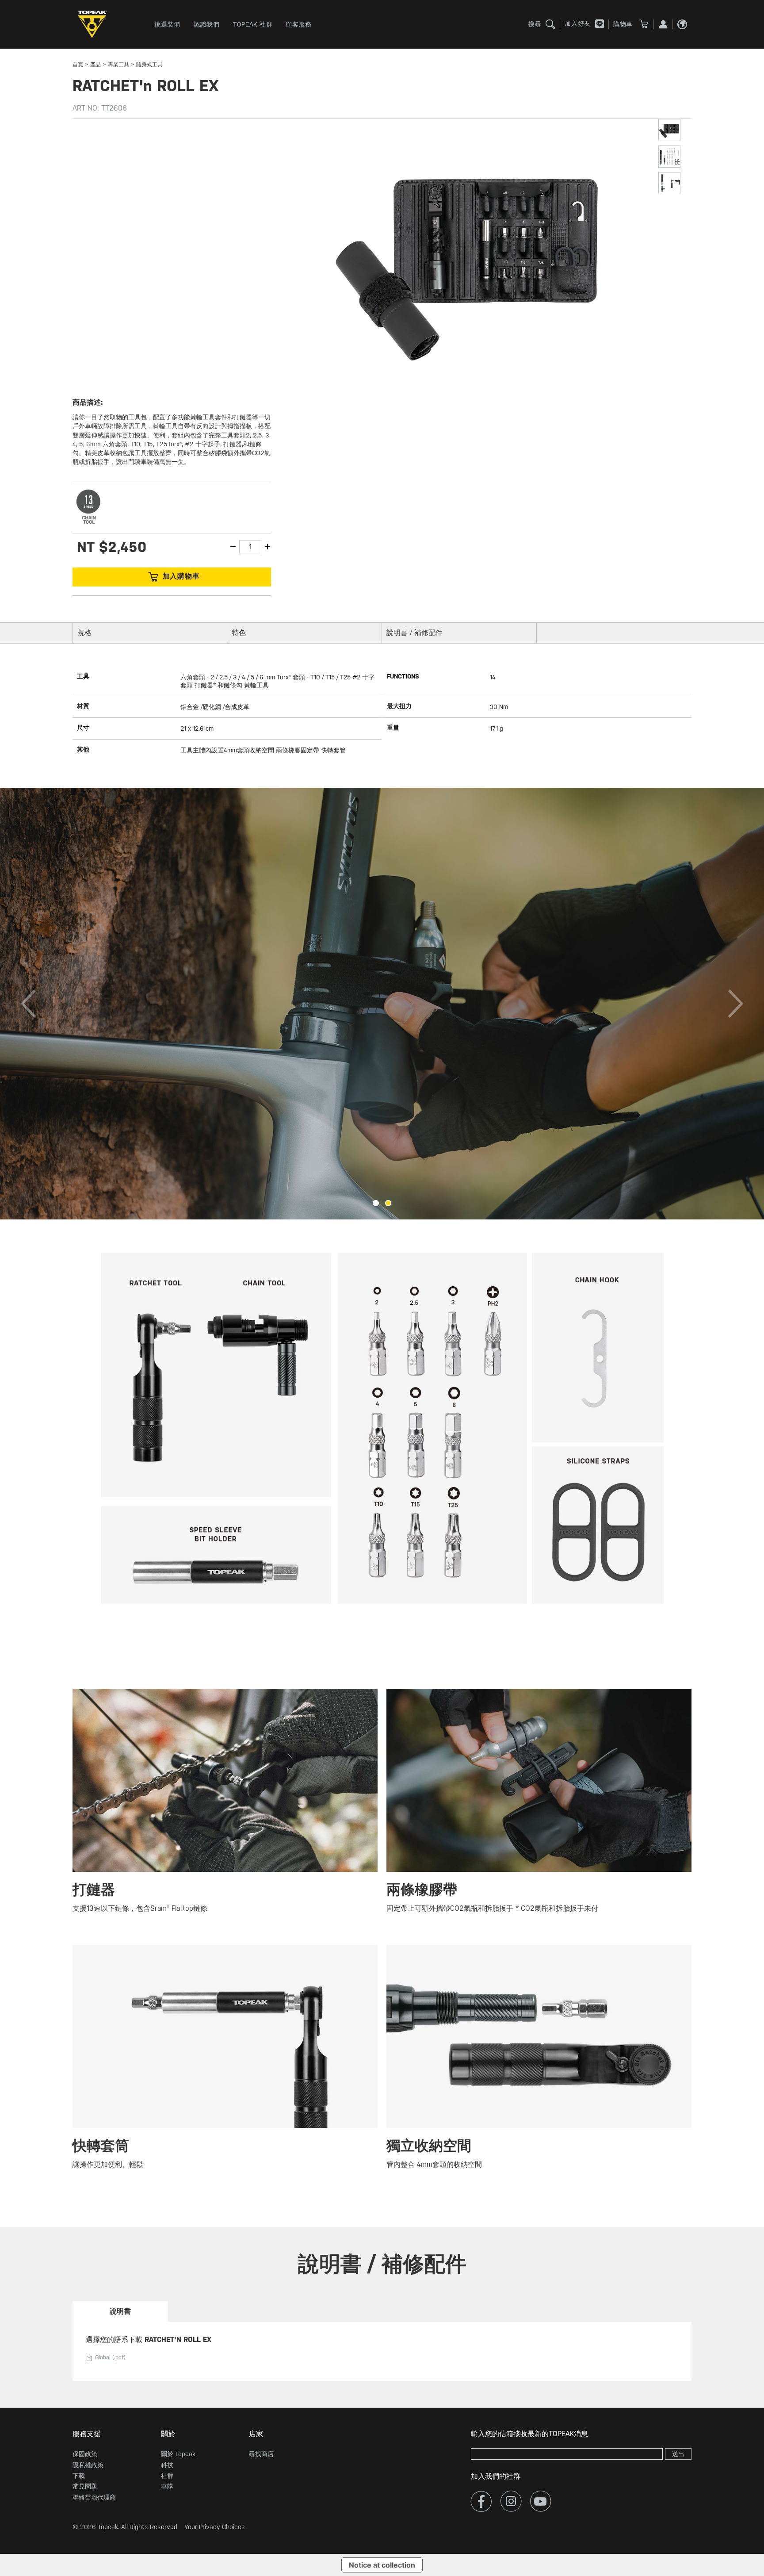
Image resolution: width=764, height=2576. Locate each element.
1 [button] (376, 1203)
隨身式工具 (149, 65)
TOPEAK (95, 24)
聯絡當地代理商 (94, 2497)
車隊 (167, 2486)
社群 (167, 2476)
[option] (382, 1004)
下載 (79, 2476)
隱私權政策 (88, 2465)
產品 (95, 65)
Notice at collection (382, 2565)
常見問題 (85, 2486)
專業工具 (118, 65)
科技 (167, 2465)
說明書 (120, 2311)
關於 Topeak (178, 2454)
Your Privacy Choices (215, 2527)
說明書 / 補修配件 (414, 633)
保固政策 (85, 2454)
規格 (84, 633)
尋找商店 (261, 2454)
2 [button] (388, 1203)
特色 (239, 633)
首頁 (78, 65)
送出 (678, 2454)
